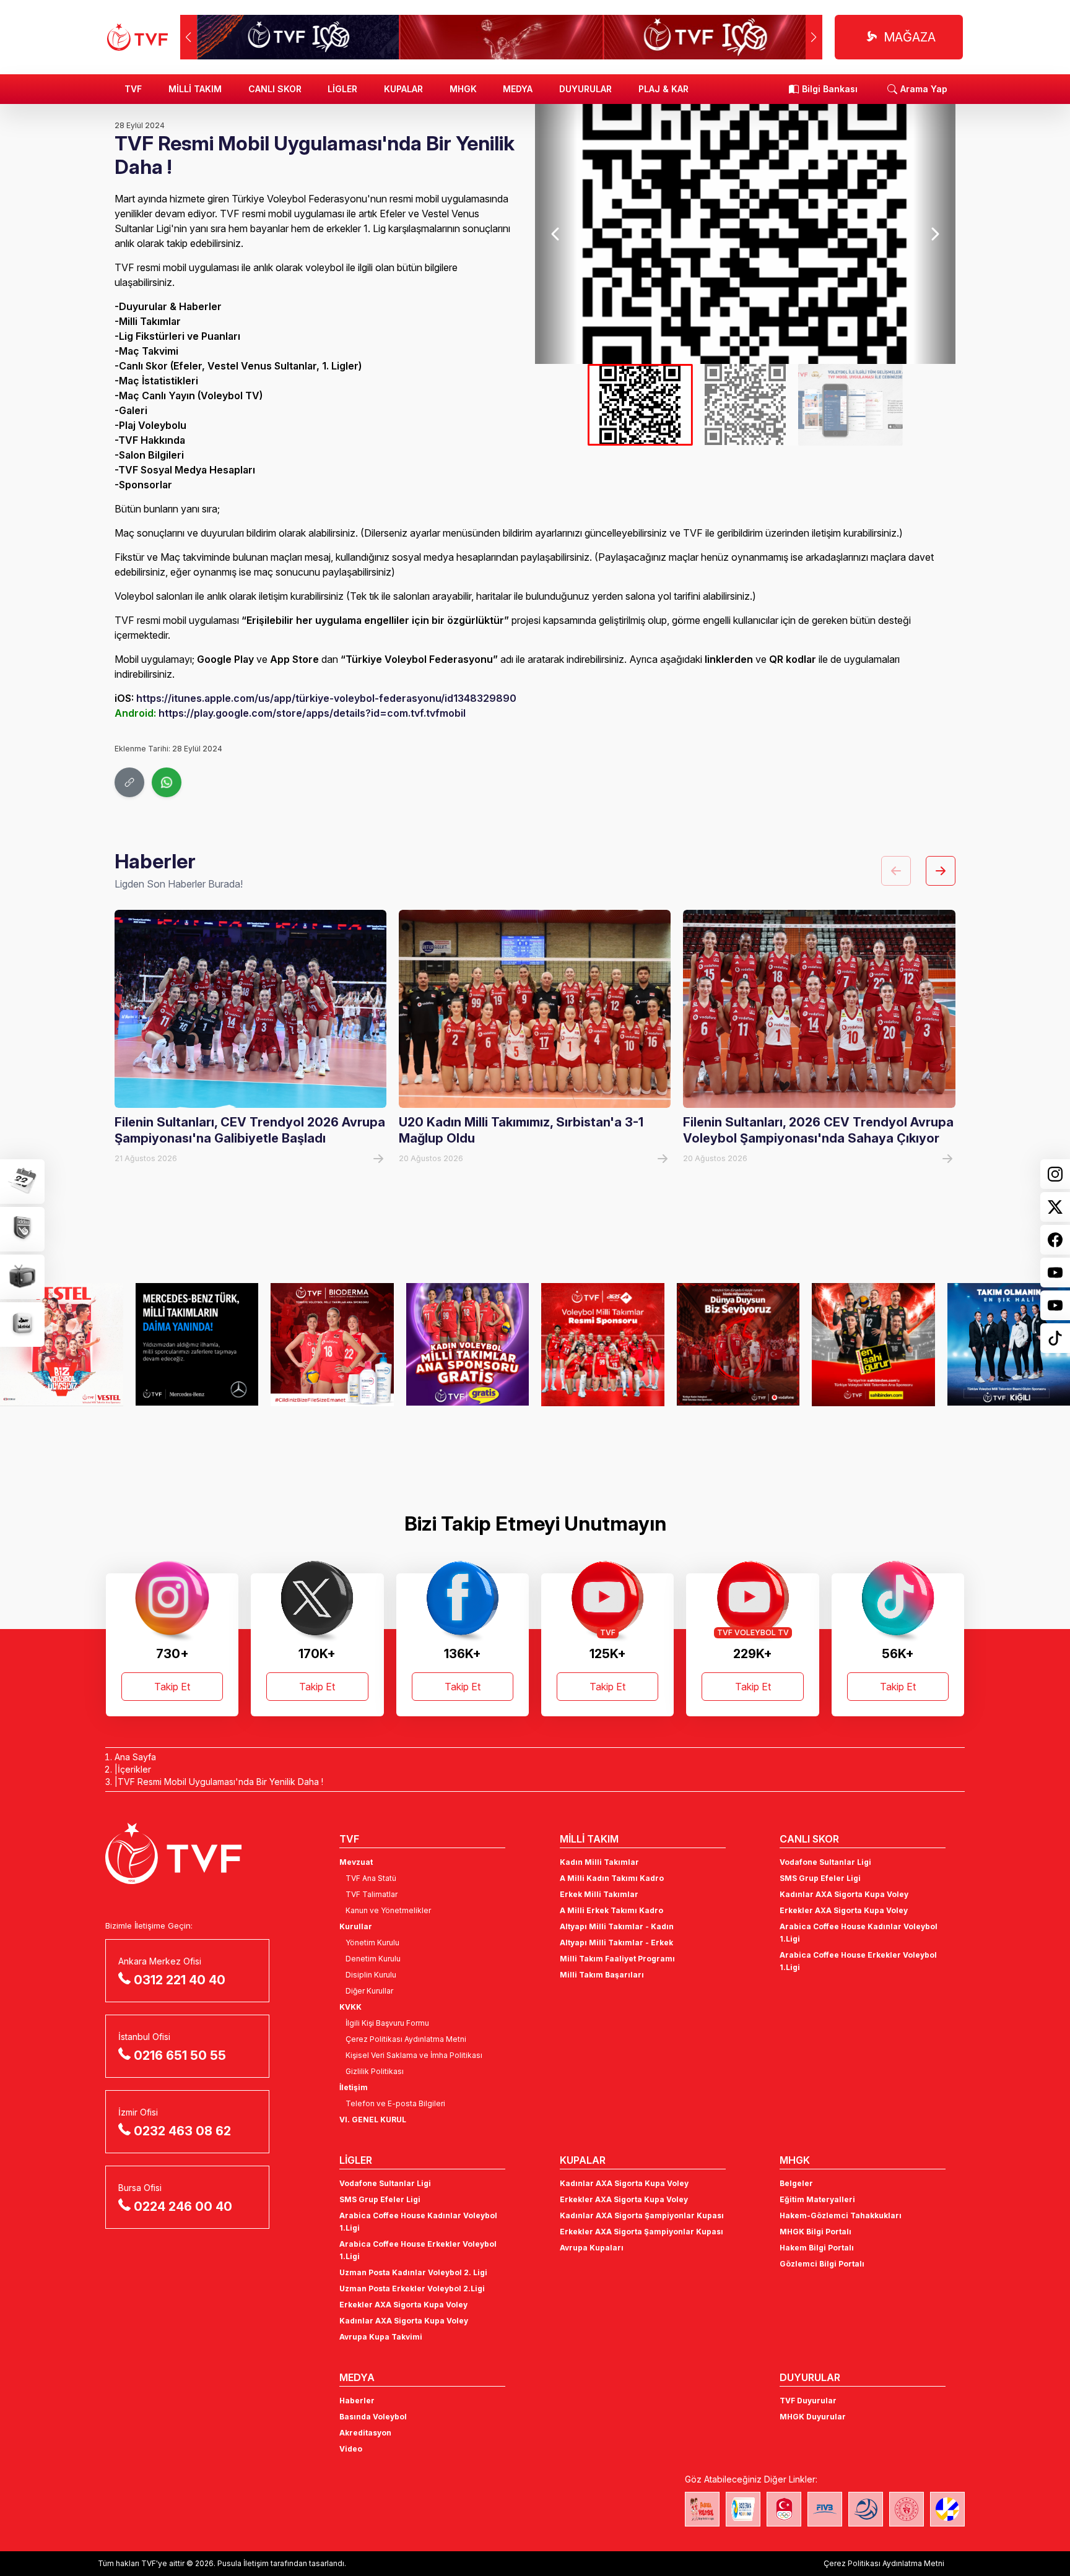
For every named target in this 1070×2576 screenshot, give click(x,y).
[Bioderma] (332, 1344)
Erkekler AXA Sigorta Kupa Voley (844, 1910)
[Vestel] (62, 1344)
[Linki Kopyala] (129, 782)
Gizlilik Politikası (375, 2071)
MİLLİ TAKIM (195, 89)
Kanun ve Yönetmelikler (388, 1910)
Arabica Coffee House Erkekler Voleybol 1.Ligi (858, 1961)
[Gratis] (468, 1344)
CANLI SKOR (275, 89)
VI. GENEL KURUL (373, 2120)
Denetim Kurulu (373, 1959)
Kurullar (356, 1926)
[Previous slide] (556, 234)
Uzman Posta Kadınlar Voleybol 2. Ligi (413, 2272)
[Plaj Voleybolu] (743, 2509)
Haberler (357, 2401)
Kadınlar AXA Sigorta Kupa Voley (844, 1894)
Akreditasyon (365, 2433)
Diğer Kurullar (369, 1991)
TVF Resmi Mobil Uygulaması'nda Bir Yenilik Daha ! (220, 1782)
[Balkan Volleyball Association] (866, 2509)
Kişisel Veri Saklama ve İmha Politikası (414, 2055)
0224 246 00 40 (183, 2206)
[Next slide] (934, 234)
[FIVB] (825, 2509)
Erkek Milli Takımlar (599, 1894)
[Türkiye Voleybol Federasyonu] (137, 37)
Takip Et (172, 1687)
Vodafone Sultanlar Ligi (825, 1862)
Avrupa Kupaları (592, 2248)
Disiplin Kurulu (371, 1975)
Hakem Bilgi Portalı (817, 2248)
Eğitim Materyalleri (817, 2199)
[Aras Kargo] (603, 1344)
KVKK (350, 2007)
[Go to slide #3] (850, 405)
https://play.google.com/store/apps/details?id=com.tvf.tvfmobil (312, 713)
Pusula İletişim (243, 2563)
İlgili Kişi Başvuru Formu (387, 2023)
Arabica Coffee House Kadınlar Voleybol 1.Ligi (859, 1933)
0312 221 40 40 (180, 1980)
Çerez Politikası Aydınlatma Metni (406, 2039)
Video (351, 2449)
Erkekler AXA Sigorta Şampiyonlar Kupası (642, 2232)
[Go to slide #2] (746, 405)
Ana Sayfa (135, 1757)
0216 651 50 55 (180, 2055)
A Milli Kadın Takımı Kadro (612, 1878)
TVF (133, 89)
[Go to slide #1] (640, 405)
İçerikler (134, 1769)
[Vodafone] (738, 1344)
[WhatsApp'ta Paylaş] (167, 782)
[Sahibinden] (873, 1344)
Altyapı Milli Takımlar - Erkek (616, 1943)
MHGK (463, 89)
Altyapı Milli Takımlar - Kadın (617, 1926)
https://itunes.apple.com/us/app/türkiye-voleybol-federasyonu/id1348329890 (326, 698)
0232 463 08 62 (182, 2131)
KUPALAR (403, 89)
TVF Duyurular (808, 2401)
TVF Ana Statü (371, 1878)
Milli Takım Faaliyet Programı (617, 1959)
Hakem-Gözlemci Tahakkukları (841, 2215)
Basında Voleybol (373, 2417)
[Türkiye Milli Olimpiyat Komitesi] (784, 2509)
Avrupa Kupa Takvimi (381, 2337)
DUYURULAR (585, 89)
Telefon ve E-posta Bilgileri (395, 2103)
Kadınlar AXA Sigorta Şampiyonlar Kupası (642, 2215)
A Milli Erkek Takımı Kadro (611, 1910)
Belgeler (796, 2183)
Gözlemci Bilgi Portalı (822, 2264)
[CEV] (947, 2509)
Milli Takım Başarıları (602, 1975)
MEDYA (518, 89)
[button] (814, 37)
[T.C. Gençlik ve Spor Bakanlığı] (907, 2509)
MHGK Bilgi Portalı (816, 2232)
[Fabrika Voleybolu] (702, 2509)
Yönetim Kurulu (372, 1943)
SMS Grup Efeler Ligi (820, 1878)
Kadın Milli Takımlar (599, 1862)
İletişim (354, 2087)
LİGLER (342, 89)
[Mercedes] (197, 1344)
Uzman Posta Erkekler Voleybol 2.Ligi (412, 2289)
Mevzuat (356, 1862)
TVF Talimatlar (372, 1894)
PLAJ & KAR (663, 89)
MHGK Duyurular (813, 2417)
